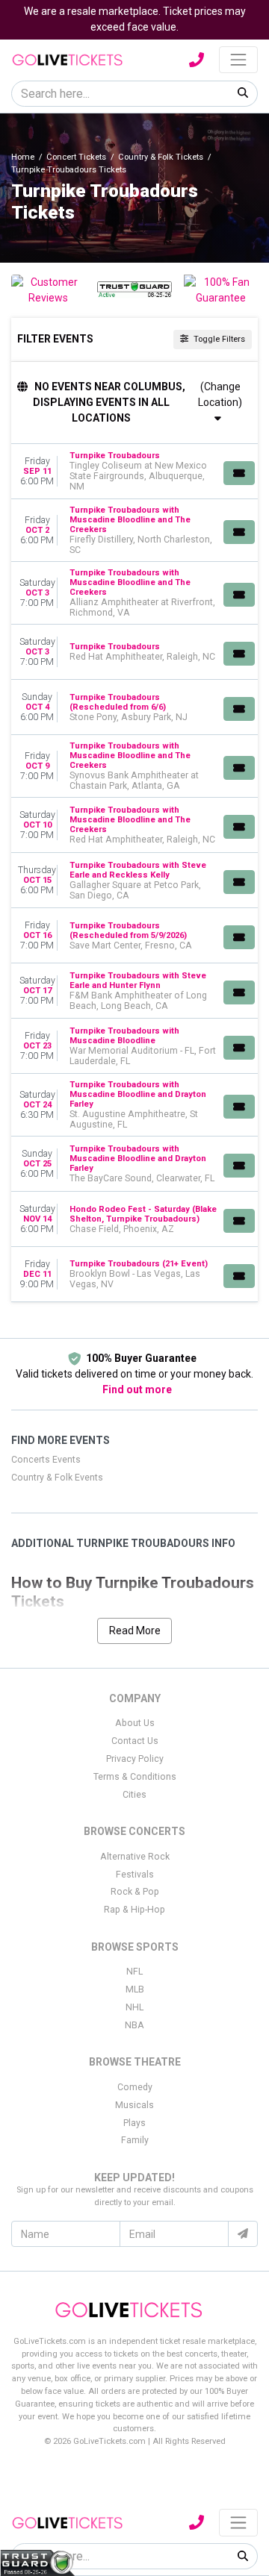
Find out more (137, 1389)
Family (135, 2140)
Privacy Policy (135, 1759)
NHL (134, 2007)
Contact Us (135, 1741)
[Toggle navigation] (238, 60)
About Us (135, 1723)
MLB (135, 1989)
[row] (134, 472)
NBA (134, 2025)
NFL (134, 1972)
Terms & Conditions (135, 1777)
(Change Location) (220, 394)
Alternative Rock (135, 1857)
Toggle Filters (218, 339)
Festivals (135, 1875)
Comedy (135, 2087)
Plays (134, 2123)
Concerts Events (46, 1460)
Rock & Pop (135, 1892)
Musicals (134, 2105)
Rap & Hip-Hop (134, 1910)
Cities (134, 1795)
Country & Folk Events (57, 1478)
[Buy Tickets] (239, 473)
